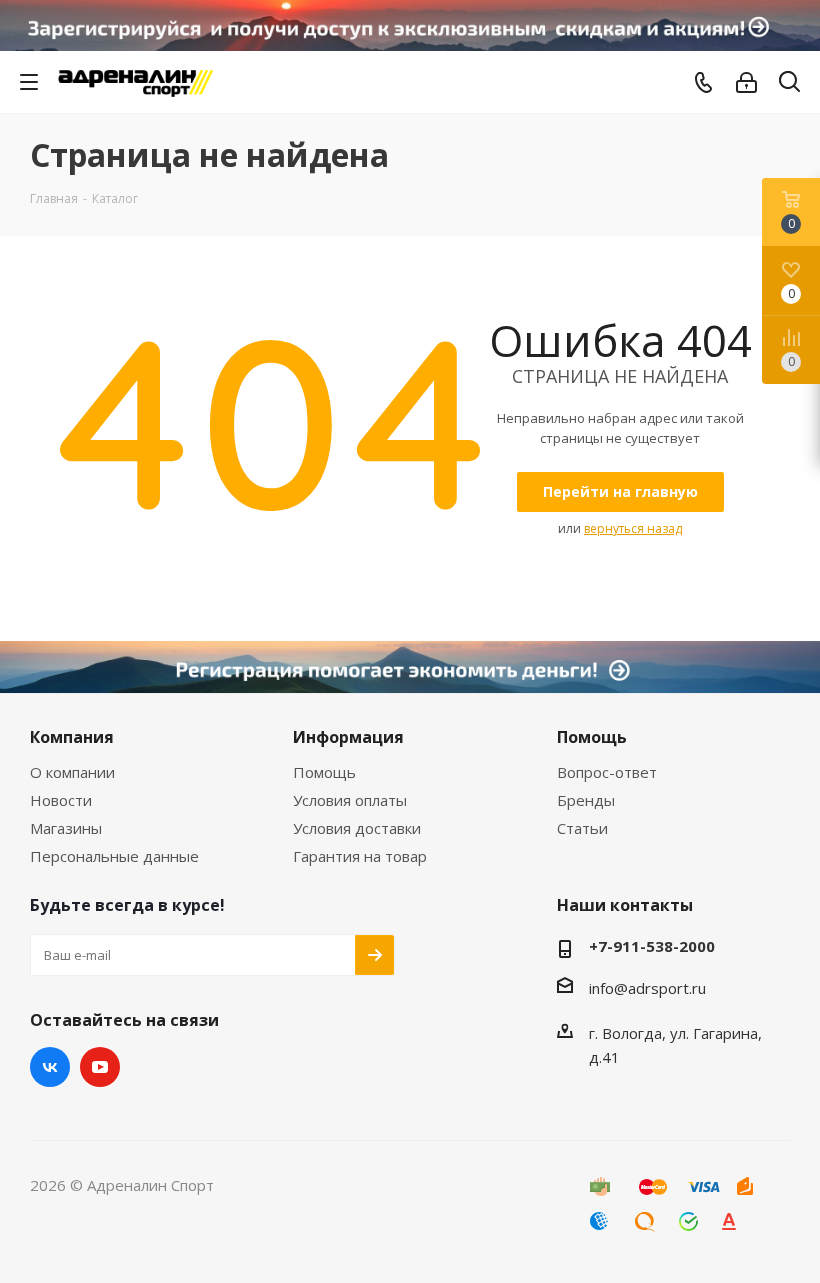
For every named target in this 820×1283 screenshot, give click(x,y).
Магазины (66, 828)
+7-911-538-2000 (652, 946)
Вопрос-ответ (607, 772)
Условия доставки (357, 828)
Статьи (582, 828)
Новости (61, 800)
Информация (348, 737)
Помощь (324, 772)
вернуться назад (633, 528)
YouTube (100, 1067)
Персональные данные (114, 856)
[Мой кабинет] (746, 82)
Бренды (586, 800)
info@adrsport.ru (647, 987)
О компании (72, 772)
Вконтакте (50, 1067)
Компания (72, 737)
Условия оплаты (350, 800)
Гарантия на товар (360, 856)
